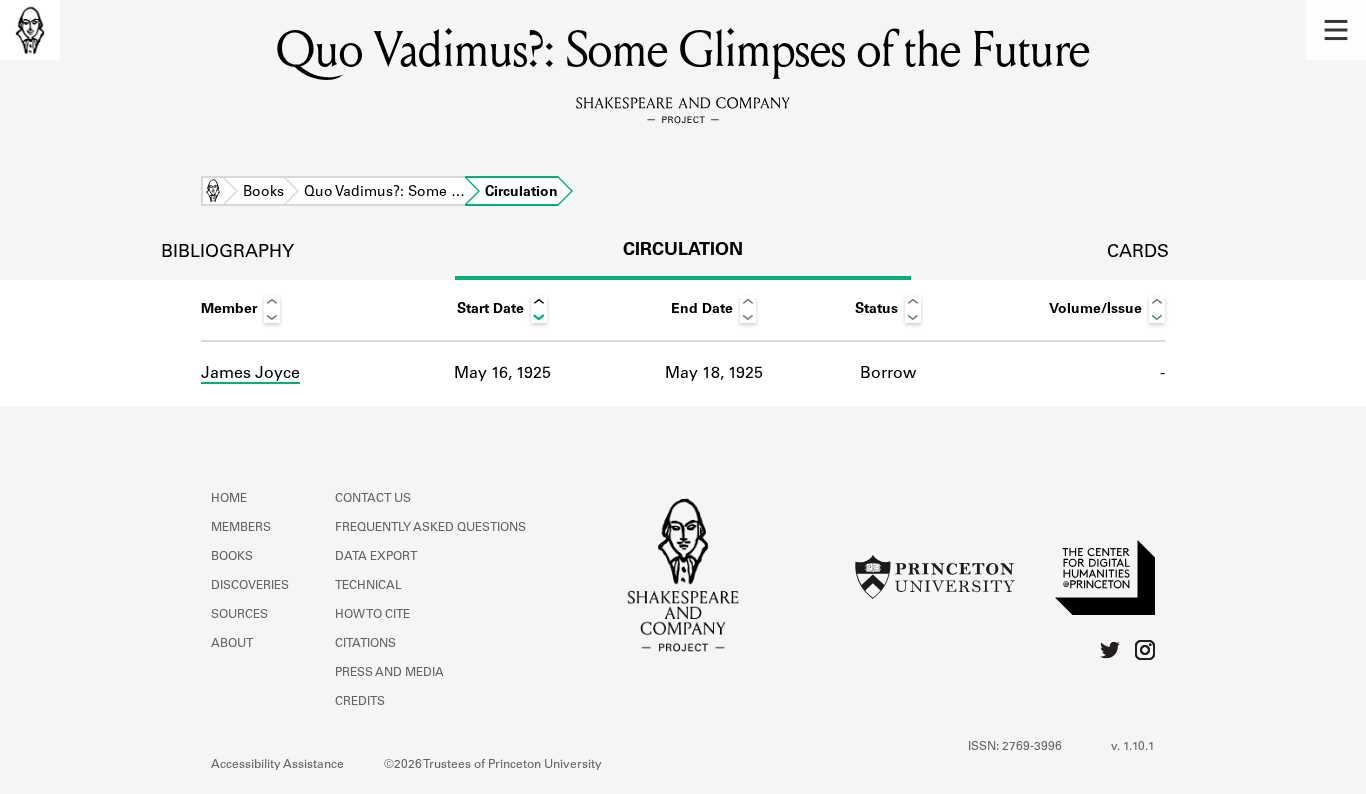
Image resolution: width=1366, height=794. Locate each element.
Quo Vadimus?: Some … (384, 193)
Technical (368, 586)
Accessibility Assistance (277, 765)
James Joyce (250, 374)
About (232, 644)
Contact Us (373, 499)
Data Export (376, 557)
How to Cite (372, 615)
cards (1138, 253)
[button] (1336, 30)
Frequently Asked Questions (430, 528)
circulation (683, 251)
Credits (360, 702)
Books (263, 193)
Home (213, 193)
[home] (30, 30)
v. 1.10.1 (1133, 747)
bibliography (227, 253)
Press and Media (389, 673)
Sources (239, 615)
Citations (365, 644)
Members (241, 528)
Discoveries (250, 586)
